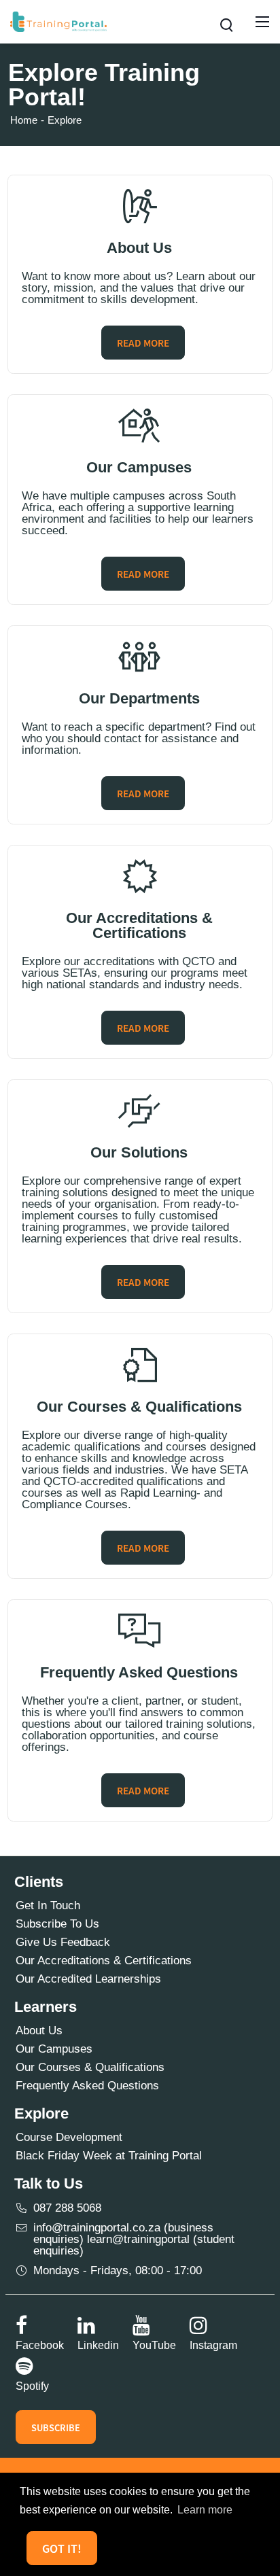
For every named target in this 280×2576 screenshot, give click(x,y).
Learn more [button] (205, 2510)
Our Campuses (54, 2049)
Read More (143, 343)
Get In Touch (48, 1905)
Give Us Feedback (63, 1942)
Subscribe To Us (57, 1924)
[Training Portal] (58, 21)
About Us (39, 2031)
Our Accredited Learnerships (88, 1979)
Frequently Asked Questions (87, 2086)
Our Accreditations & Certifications (104, 1961)
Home (24, 120)
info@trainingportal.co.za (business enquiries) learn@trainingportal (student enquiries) (134, 2239)
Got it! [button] (62, 2548)
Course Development (69, 2137)
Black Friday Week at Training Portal (109, 2156)
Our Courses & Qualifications (90, 2067)
